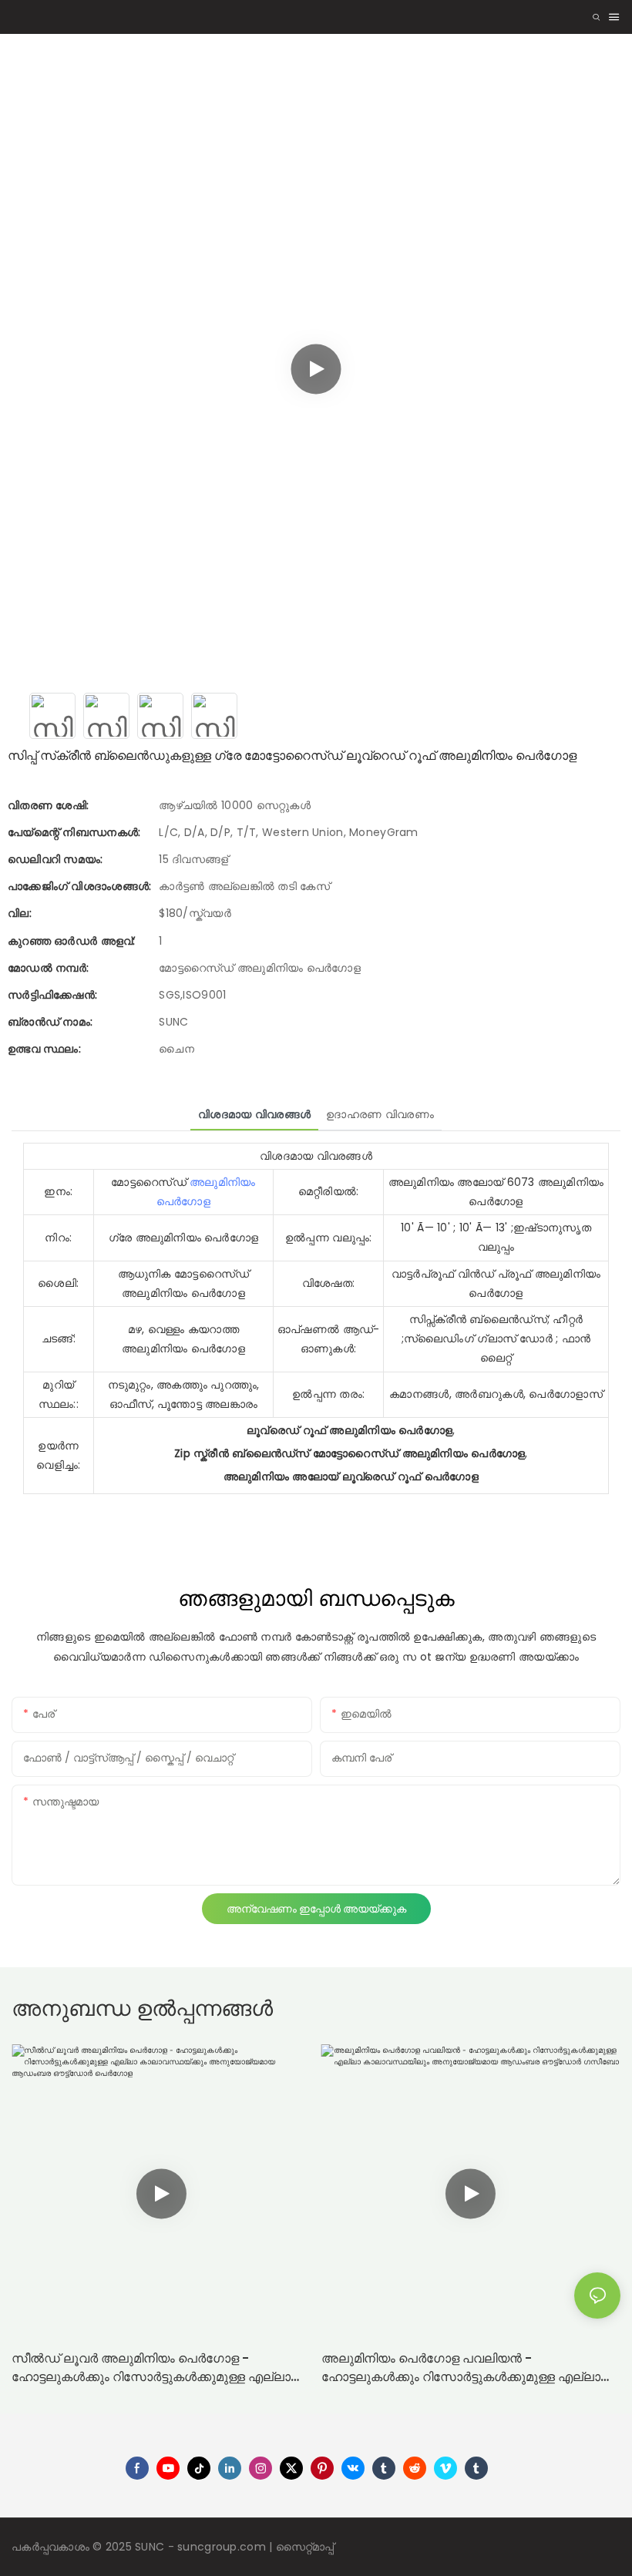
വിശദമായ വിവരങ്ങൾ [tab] (254, 1114)
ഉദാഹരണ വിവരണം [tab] (380, 1114)
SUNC (151, 2547)
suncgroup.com (223, 2547)
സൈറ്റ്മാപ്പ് (305, 2547)
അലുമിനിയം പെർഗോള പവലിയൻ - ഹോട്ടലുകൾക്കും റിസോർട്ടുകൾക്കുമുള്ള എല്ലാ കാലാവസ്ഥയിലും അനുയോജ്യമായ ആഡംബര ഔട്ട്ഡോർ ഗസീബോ (462, 2368)
